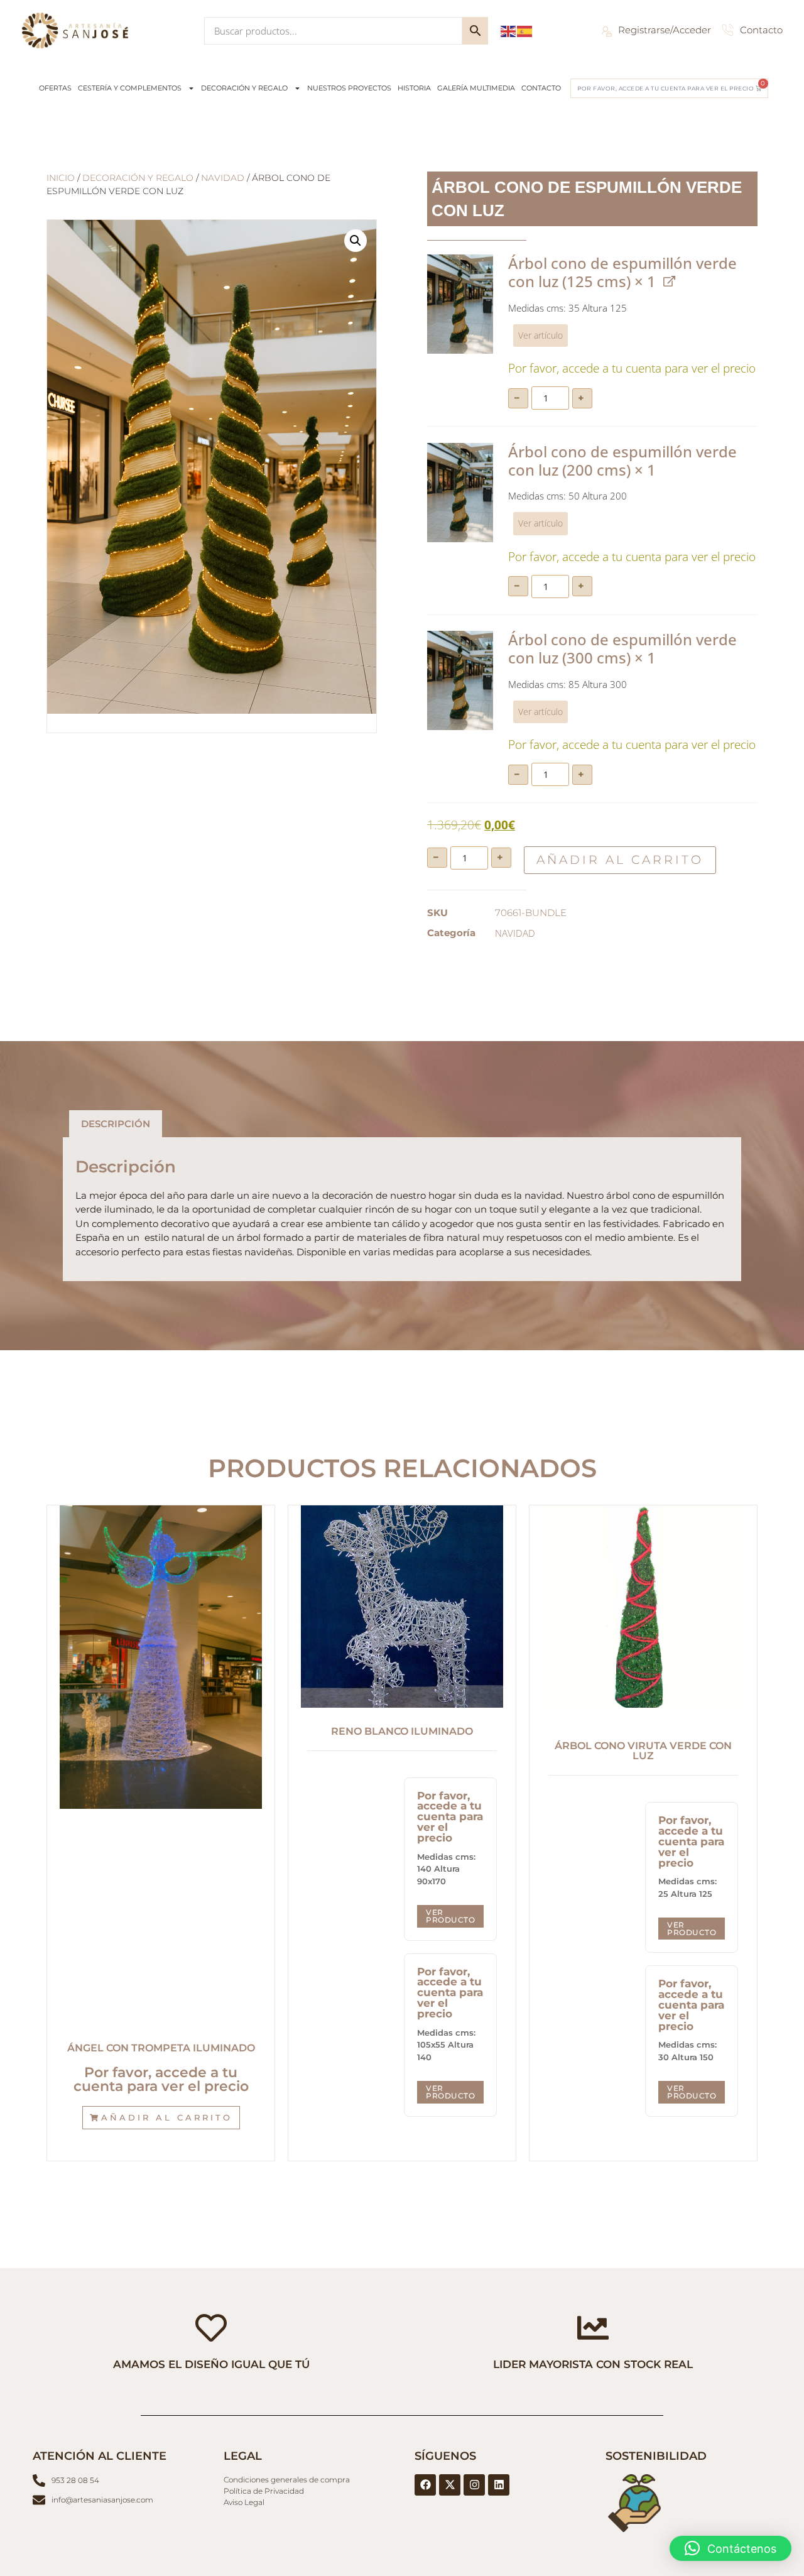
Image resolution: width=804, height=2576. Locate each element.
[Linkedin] (499, 2485)
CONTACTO (541, 88)
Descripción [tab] (116, 1124)
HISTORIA (414, 88)
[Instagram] (474, 2485)
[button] (356, 241)
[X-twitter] (450, 2485)
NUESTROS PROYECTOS (349, 88)
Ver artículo (541, 336)
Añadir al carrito (620, 860)
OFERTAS (55, 88)
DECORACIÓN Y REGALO (244, 88)
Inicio (61, 178)
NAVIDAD (223, 178)
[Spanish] (525, 30)
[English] (509, 30)
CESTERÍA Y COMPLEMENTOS (130, 88)
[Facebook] (425, 2485)
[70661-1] (460, 304)
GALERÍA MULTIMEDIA (476, 88)
